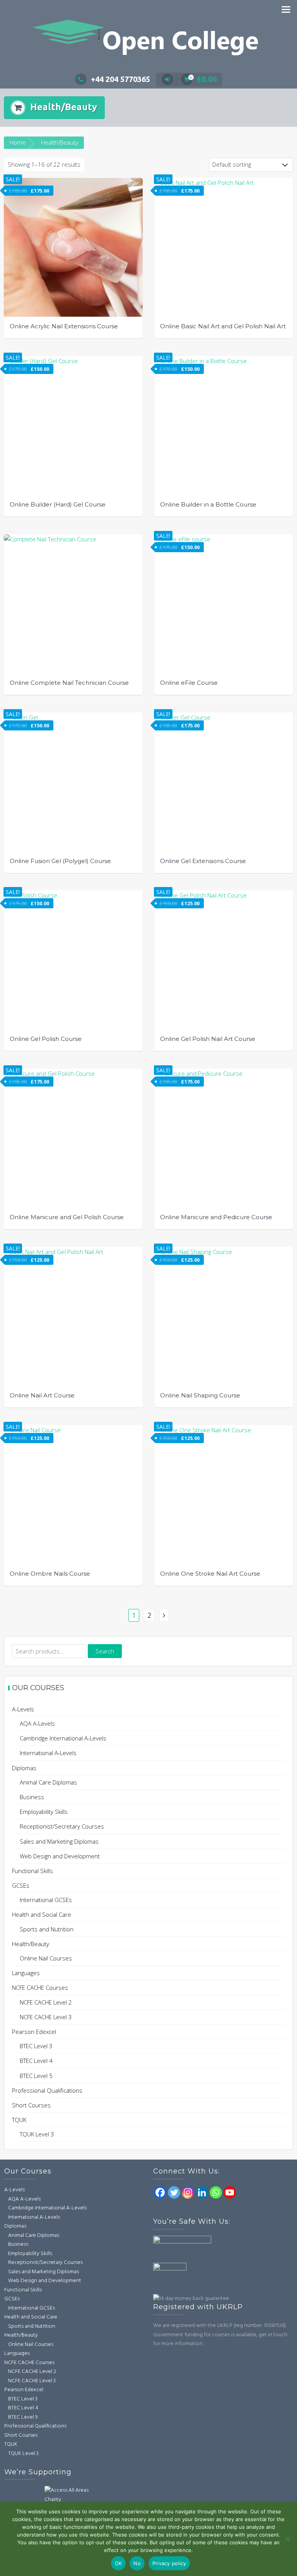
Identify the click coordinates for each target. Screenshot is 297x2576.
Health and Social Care (42, 1914)
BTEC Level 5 (36, 2076)
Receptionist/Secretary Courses (62, 1826)
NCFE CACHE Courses (40, 1987)
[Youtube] (230, 2192)
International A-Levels (48, 1753)
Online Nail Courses (46, 1958)
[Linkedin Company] (202, 2192)
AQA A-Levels (37, 1723)
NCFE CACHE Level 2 (46, 2002)
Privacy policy (169, 2563)
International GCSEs (46, 1900)
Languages (26, 1973)
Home (18, 142)
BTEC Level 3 (36, 2046)
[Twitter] (174, 2192)
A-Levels (23, 1709)
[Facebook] (160, 2192)
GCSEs (21, 1885)
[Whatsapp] (216, 2192)
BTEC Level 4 (36, 2061)
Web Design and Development (60, 1856)
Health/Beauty (31, 1944)
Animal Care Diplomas (48, 1782)
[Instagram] (188, 2192)
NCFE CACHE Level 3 (46, 2017)
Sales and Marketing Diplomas (59, 1841)
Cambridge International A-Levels (63, 1738)
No (137, 2563)
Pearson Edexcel (34, 2032)
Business (32, 1797)
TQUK (19, 2120)
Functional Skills (32, 1871)
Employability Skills (44, 1812)
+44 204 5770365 (120, 79)
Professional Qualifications (47, 2090)
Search (105, 1651)
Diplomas (24, 1768)
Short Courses (31, 2105)
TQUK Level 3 (37, 2134)
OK (119, 2563)
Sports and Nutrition (47, 1929)
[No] (287, 2539)
